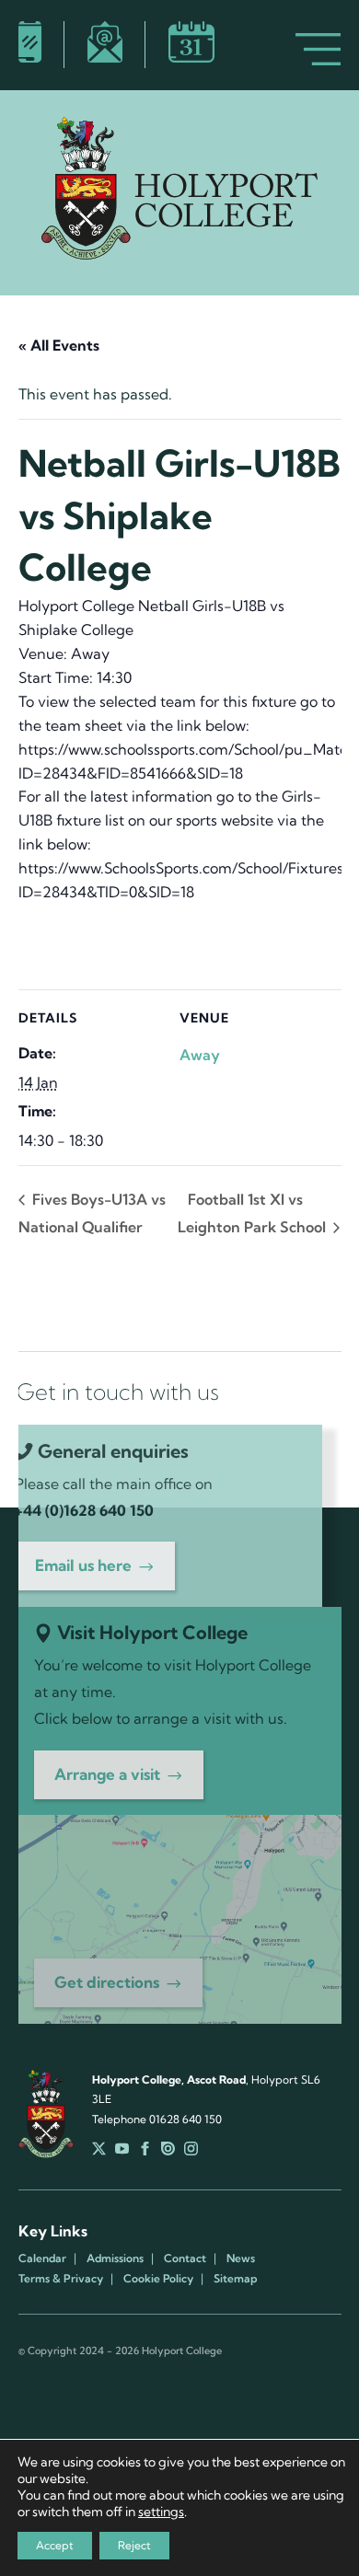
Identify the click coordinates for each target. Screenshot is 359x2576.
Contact (185, 2258)
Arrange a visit (107, 1774)
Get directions (107, 1982)
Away (200, 1055)
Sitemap (235, 2279)
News (241, 2258)
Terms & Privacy (61, 2279)
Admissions (115, 2258)
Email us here (83, 1565)
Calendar (42, 2258)
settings (161, 2512)
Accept (55, 2545)
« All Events (59, 345)
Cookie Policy (158, 2279)
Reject (134, 2545)
